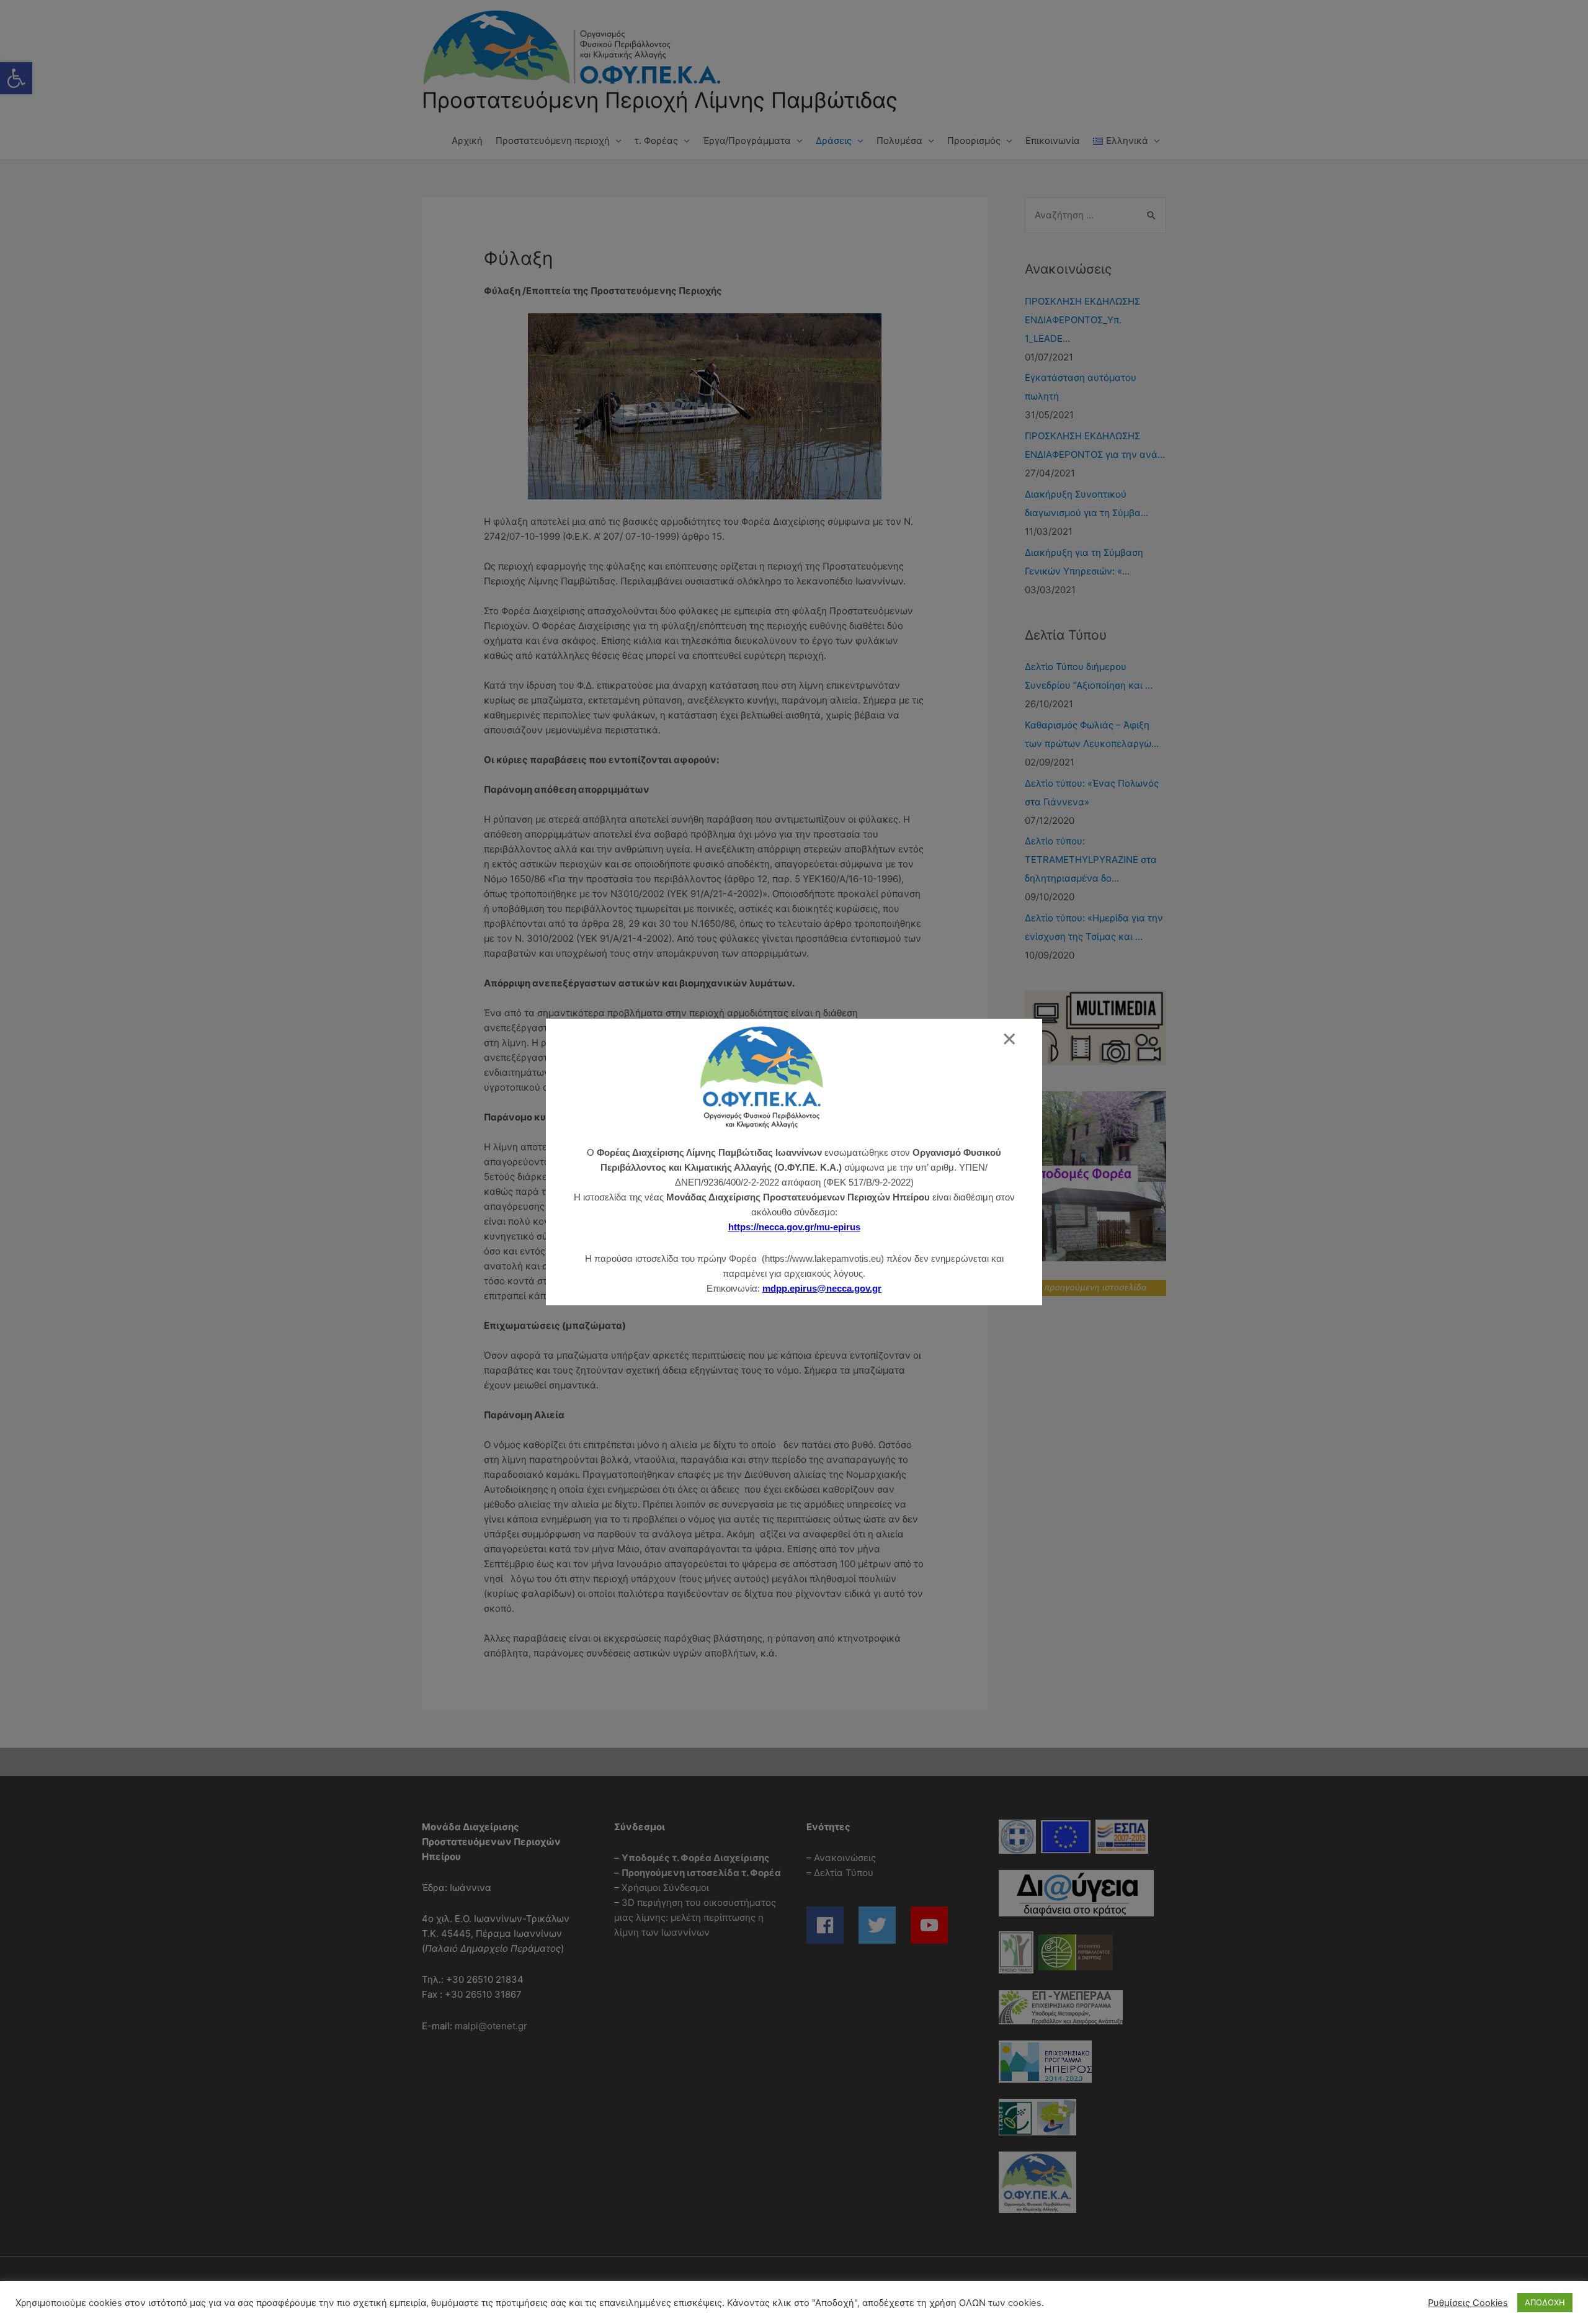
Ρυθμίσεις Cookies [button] (1468, 2303)
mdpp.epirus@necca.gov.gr (822, 1288)
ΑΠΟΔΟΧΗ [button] (1545, 2302)
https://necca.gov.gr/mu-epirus (794, 1227)
